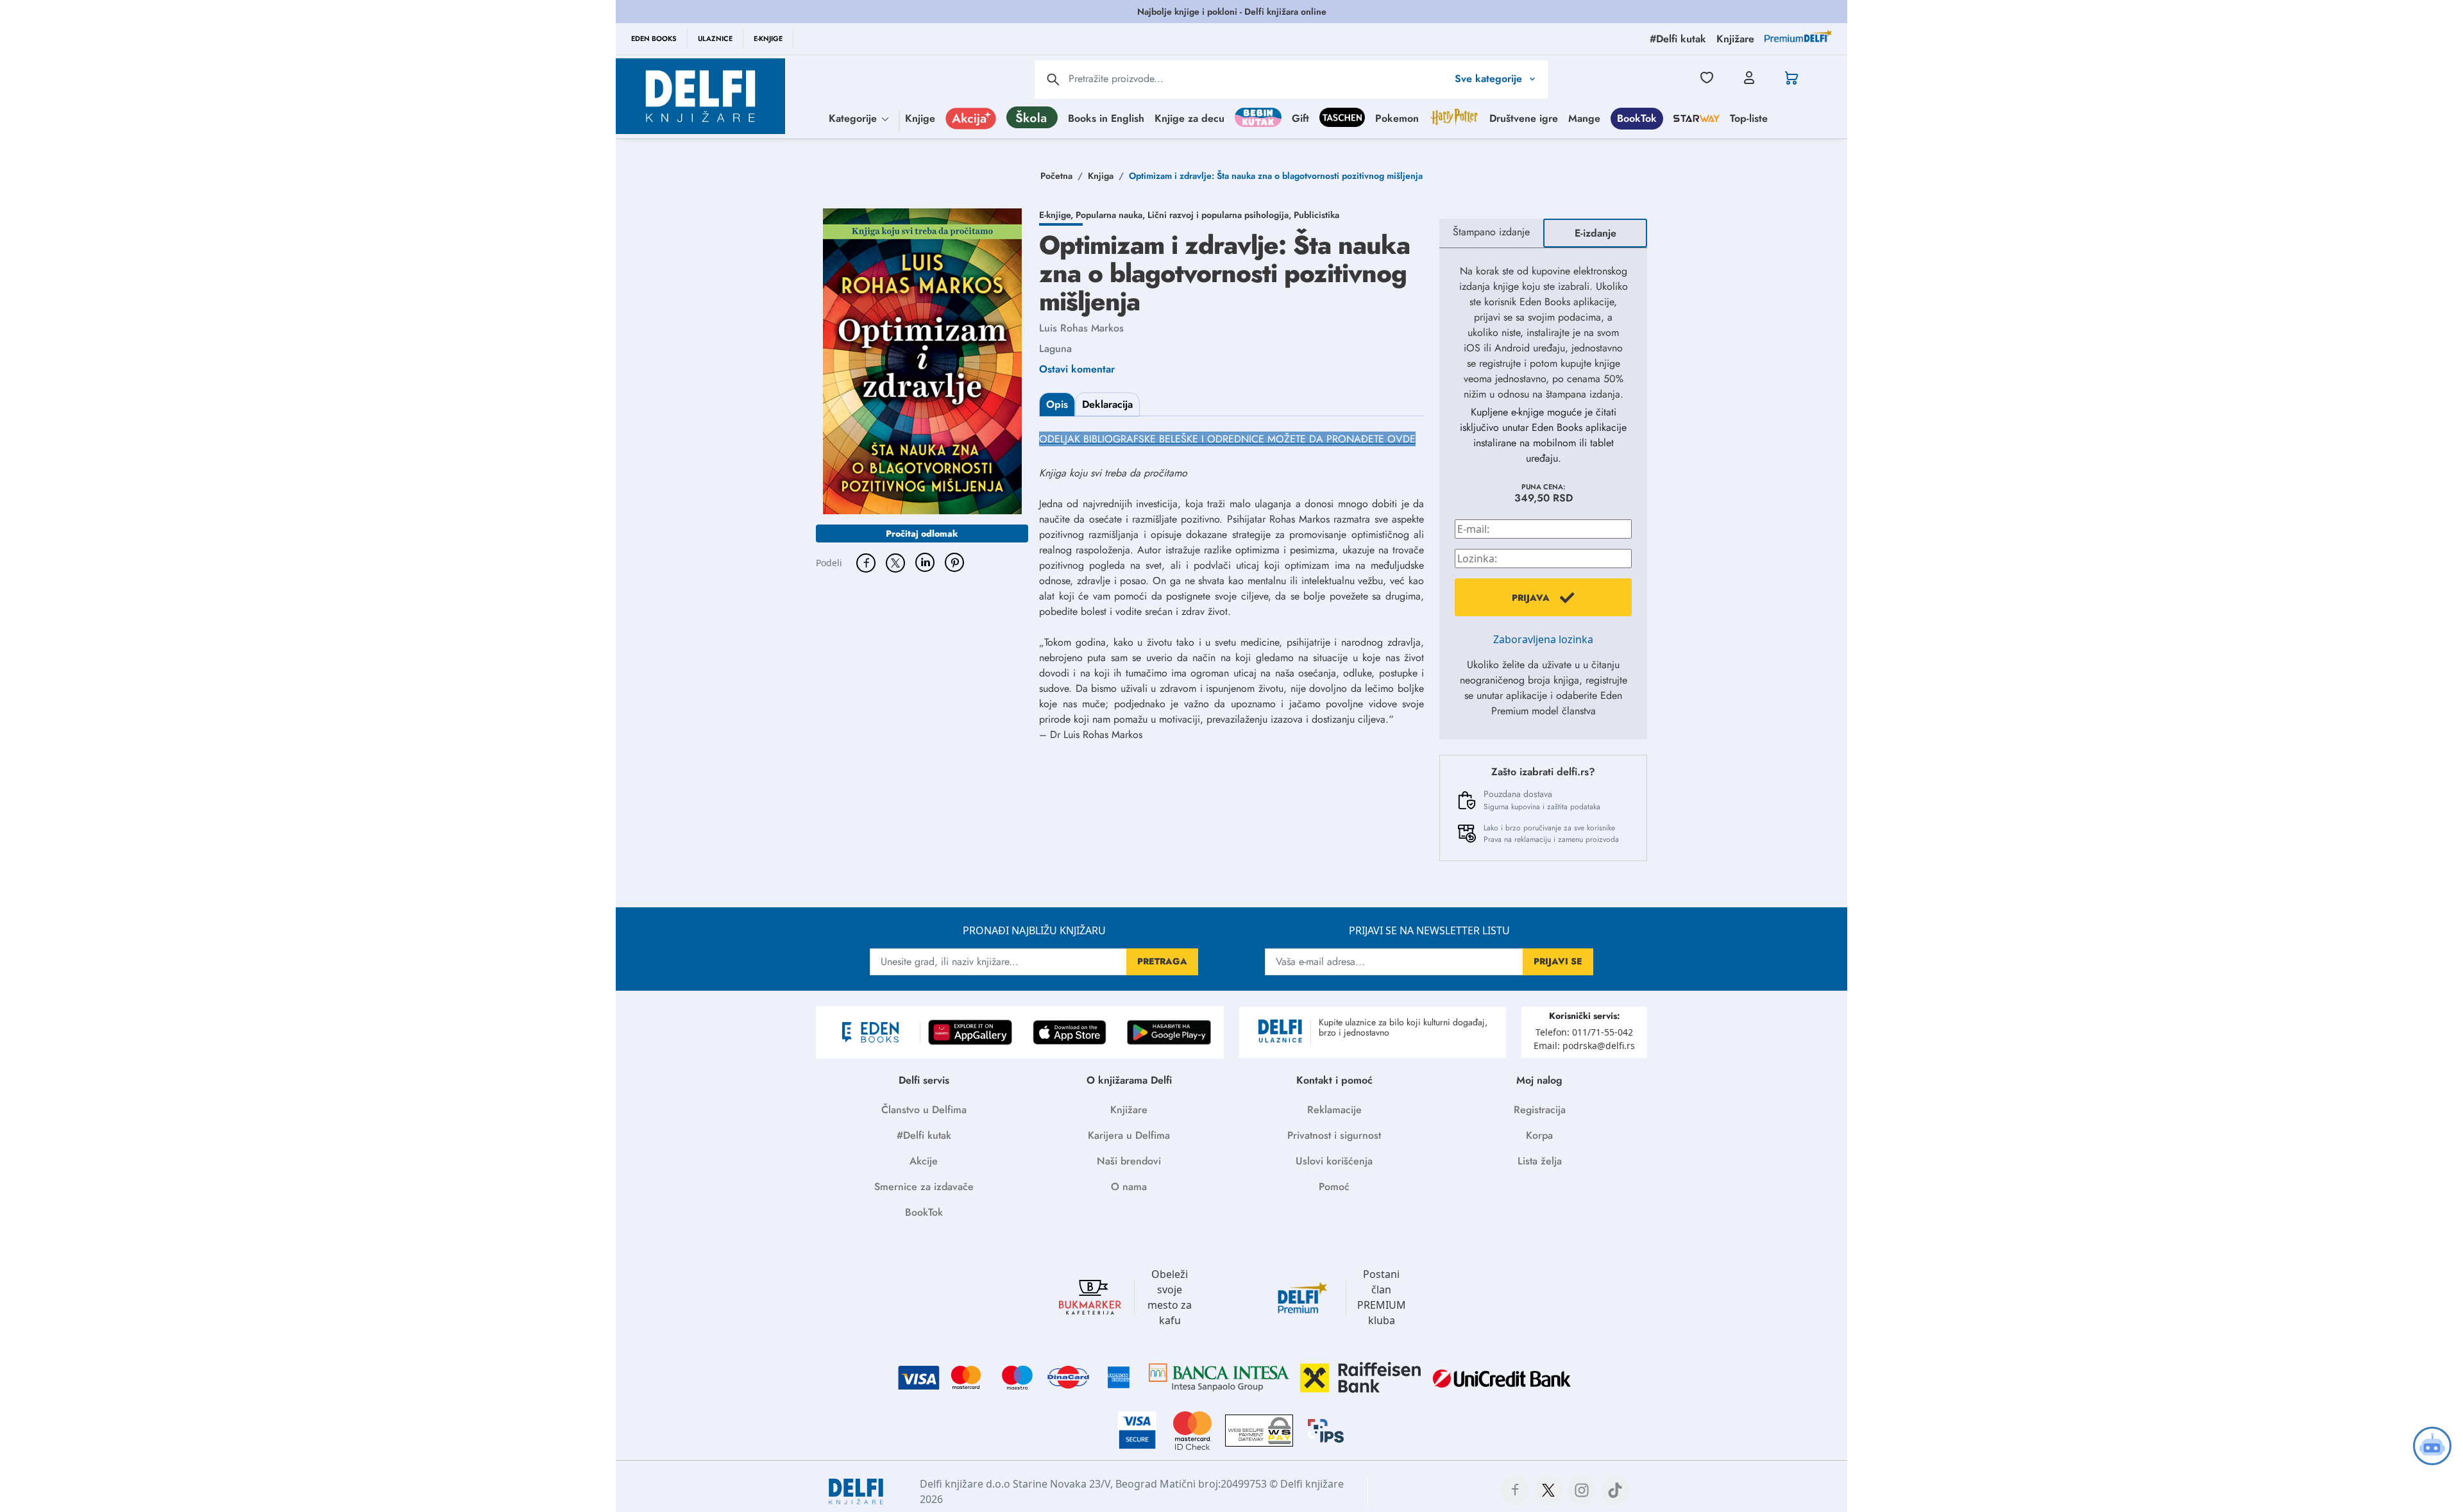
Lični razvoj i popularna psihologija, (1221, 215)
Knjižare (1129, 1110)
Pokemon (1397, 118)
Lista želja (1540, 1161)
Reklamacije (1334, 1110)
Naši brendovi (1129, 1161)
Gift (1300, 118)
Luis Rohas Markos (1081, 328)
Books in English (1106, 118)
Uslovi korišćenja (1334, 1161)
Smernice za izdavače (924, 1187)
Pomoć (1334, 1187)
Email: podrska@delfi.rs (1584, 1046)
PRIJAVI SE (1558, 961)
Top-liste (1749, 118)
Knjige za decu (1189, 118)
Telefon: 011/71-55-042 (1584, 1032)
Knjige (920, 118)
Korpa (1539, 1135)
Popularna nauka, (1112, 215)
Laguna (1055, 349)
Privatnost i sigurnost (1334, 1135)
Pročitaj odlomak (922, 533)
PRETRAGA (1162, 961)
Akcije (924, 1161)
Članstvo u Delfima (924, 1110)
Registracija (1540, 1110)
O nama (1129, 1187)
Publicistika (1316, 215)
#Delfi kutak (924, 1135)
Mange (1584, 118)
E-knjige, (1057, 215)
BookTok (1637, 118)
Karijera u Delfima (1129, 1135)
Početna (1056, 176)
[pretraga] (1053, 80)
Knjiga (1101, 176)
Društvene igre (1524, 118)
